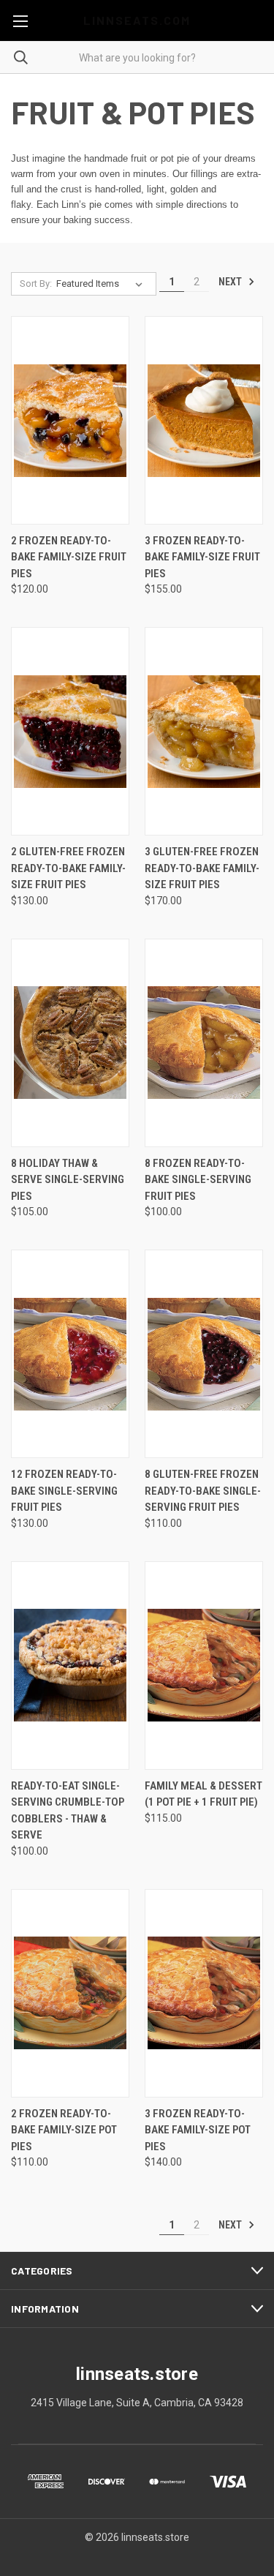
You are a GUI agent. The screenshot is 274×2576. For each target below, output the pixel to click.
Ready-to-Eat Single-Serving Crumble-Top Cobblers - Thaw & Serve (68, 1811)
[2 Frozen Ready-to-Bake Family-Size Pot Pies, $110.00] (70, 1993)
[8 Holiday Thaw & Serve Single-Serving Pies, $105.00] (70, 1043)
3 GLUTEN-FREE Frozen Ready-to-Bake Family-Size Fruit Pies (202, 868)
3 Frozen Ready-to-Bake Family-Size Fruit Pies (202, 557)
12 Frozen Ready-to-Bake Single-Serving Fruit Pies (64, 1491)
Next (231, 282)
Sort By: (36, 283)
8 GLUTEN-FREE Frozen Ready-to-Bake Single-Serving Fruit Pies (203, 1491)
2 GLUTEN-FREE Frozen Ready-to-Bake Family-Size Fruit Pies (68, 868)
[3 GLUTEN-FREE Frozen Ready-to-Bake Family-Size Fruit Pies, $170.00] (204, 731)
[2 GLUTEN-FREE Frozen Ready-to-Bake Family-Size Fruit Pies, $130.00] (70, 731)
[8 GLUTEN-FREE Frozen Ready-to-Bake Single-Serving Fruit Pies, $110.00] (204, 1354)
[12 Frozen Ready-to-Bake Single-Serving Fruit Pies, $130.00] (70, 1354)
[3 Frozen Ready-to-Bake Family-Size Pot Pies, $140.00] (204, 1993)
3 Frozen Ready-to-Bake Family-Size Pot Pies (198, 2130)
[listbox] (102, 284)
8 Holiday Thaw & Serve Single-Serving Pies (68, 1180)
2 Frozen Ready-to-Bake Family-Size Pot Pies (64, 2130)
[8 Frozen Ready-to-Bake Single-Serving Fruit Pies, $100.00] (204, 1043)
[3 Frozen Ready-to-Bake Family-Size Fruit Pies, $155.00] (204, 420)
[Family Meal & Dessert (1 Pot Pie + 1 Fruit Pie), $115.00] (204, 1666)
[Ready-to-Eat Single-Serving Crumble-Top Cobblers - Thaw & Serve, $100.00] (70, 1666)
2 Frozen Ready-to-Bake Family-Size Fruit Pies (69, 557)
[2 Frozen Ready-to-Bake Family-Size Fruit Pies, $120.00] (70, 420)
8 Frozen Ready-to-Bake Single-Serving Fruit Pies (198, 1180)
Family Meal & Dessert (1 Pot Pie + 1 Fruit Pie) (203, 1794)
